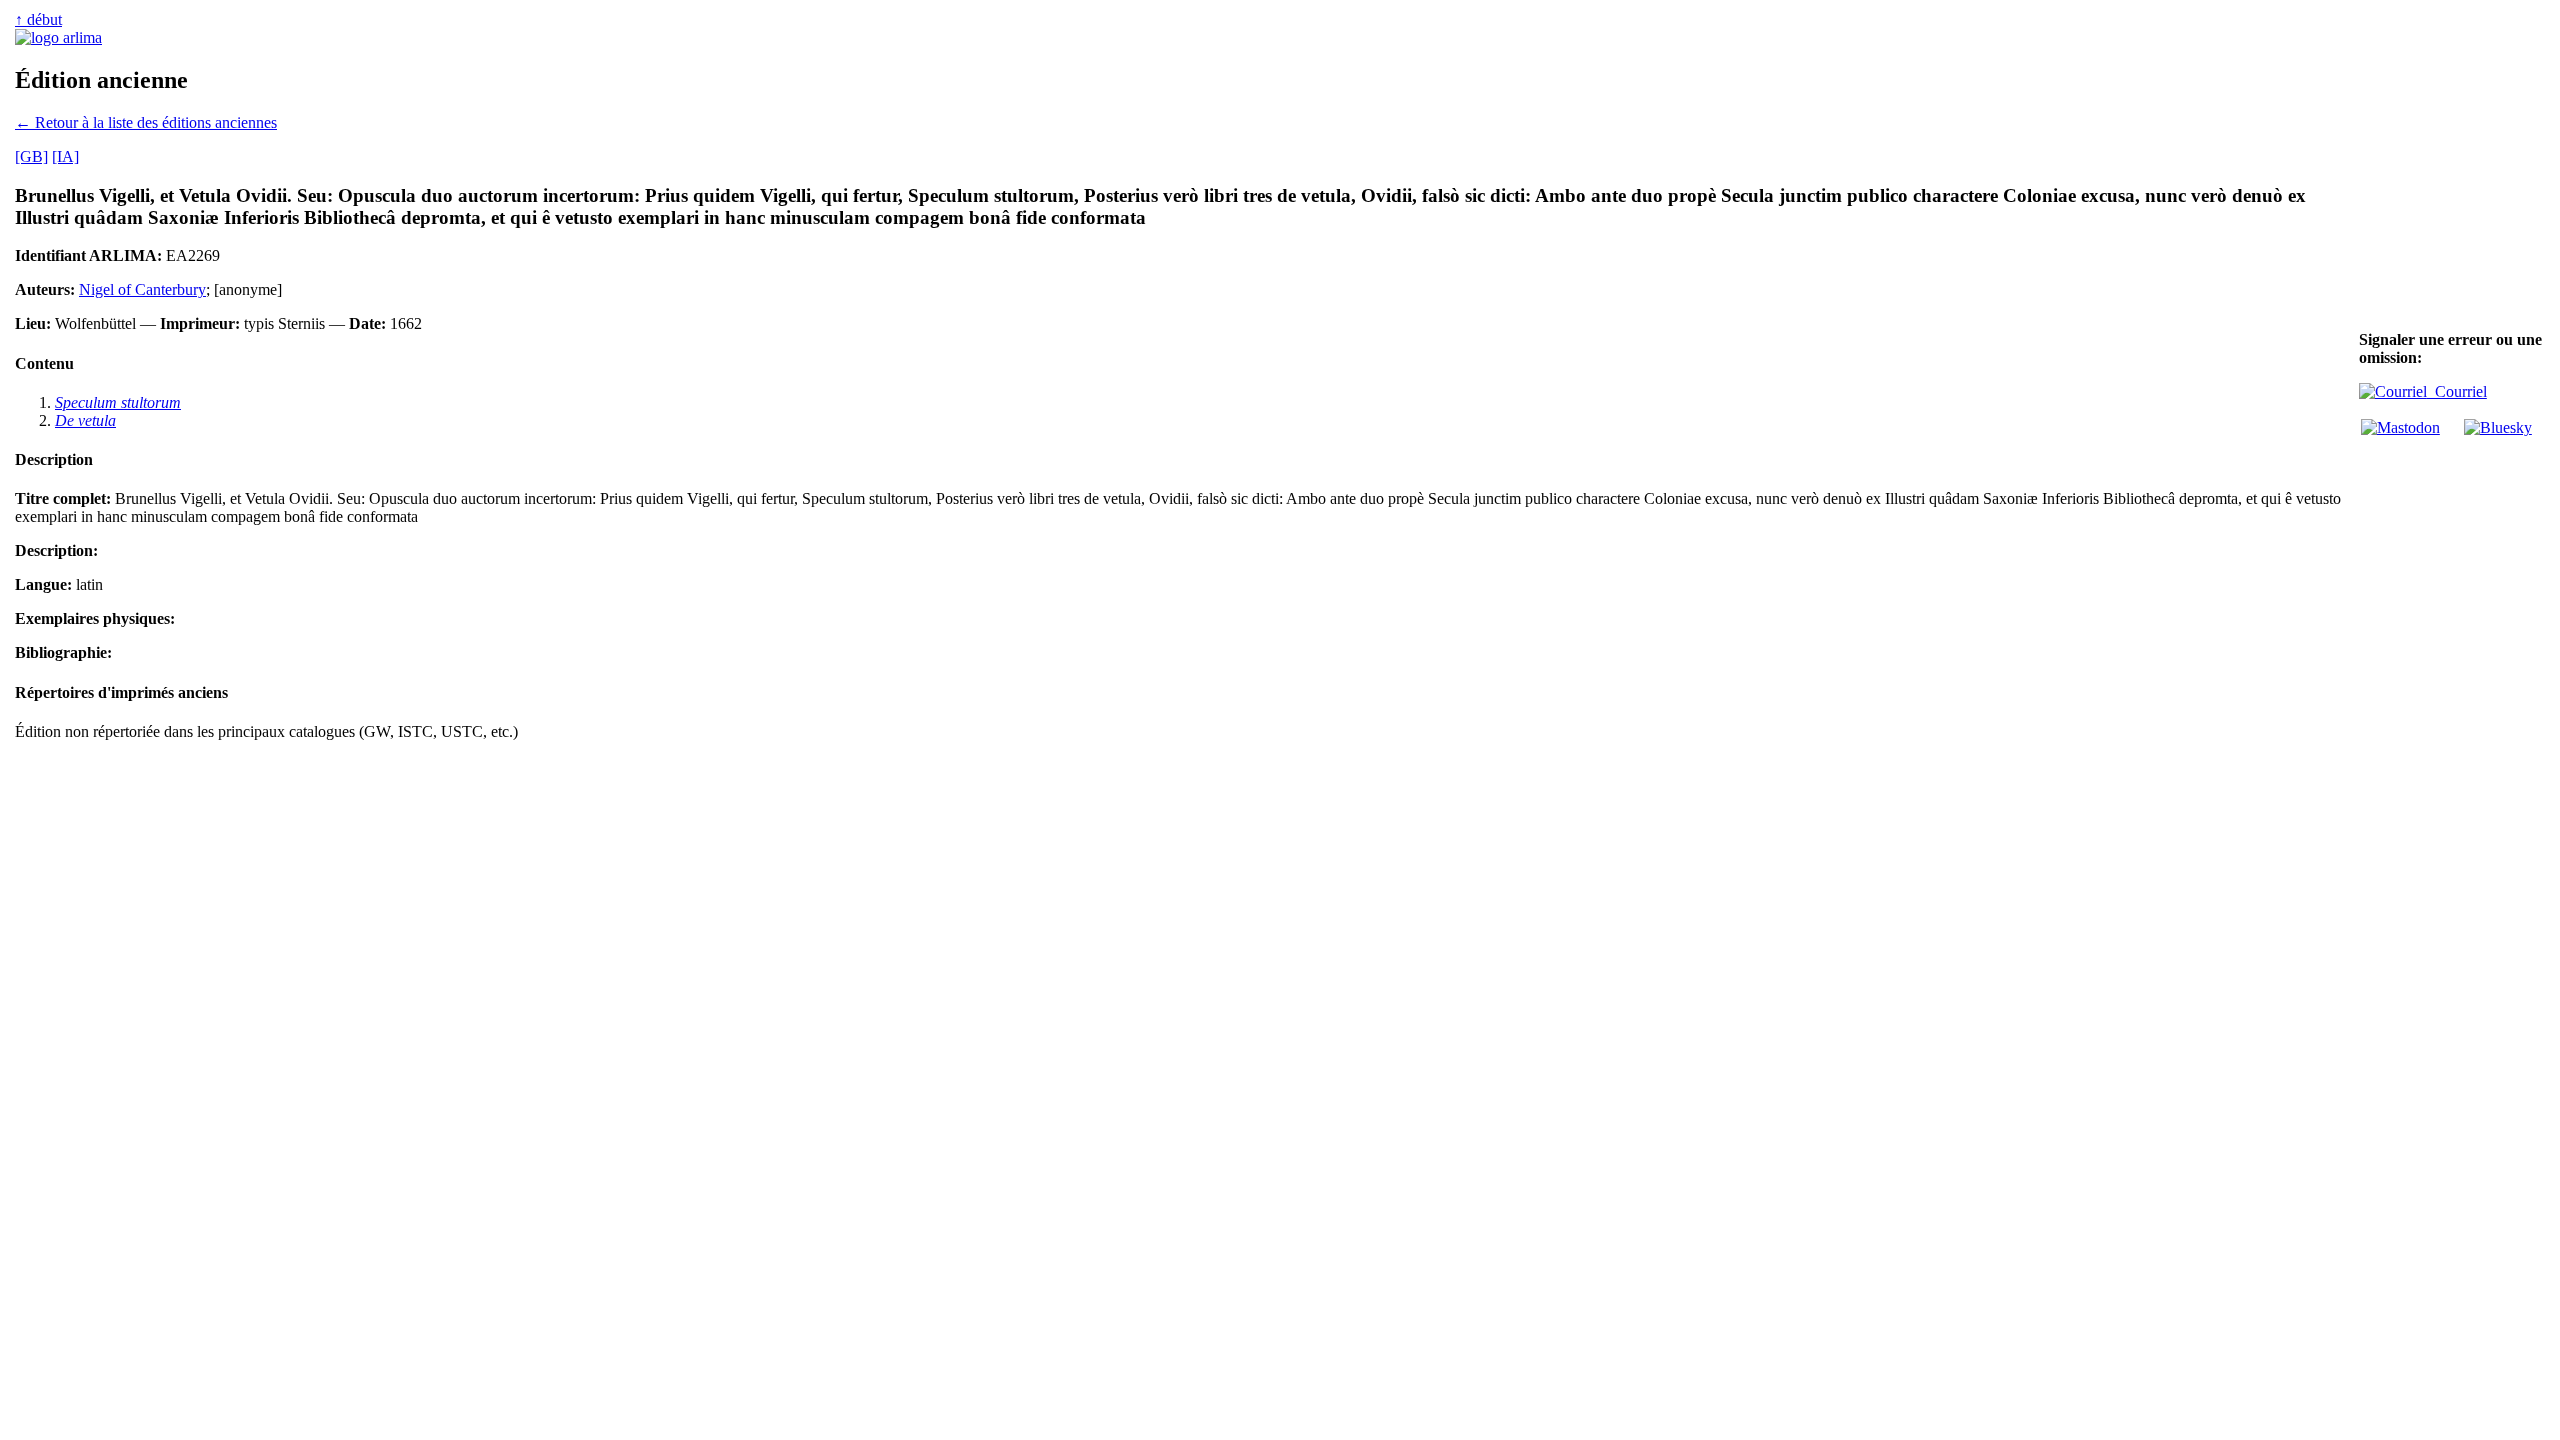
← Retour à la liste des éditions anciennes (146, 122)
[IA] (65, 156)
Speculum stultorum (118, 402)
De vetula (85, 420)
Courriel (2457, 391)
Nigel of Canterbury (142, 289)
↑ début (38, 19)
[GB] (31, 156)
